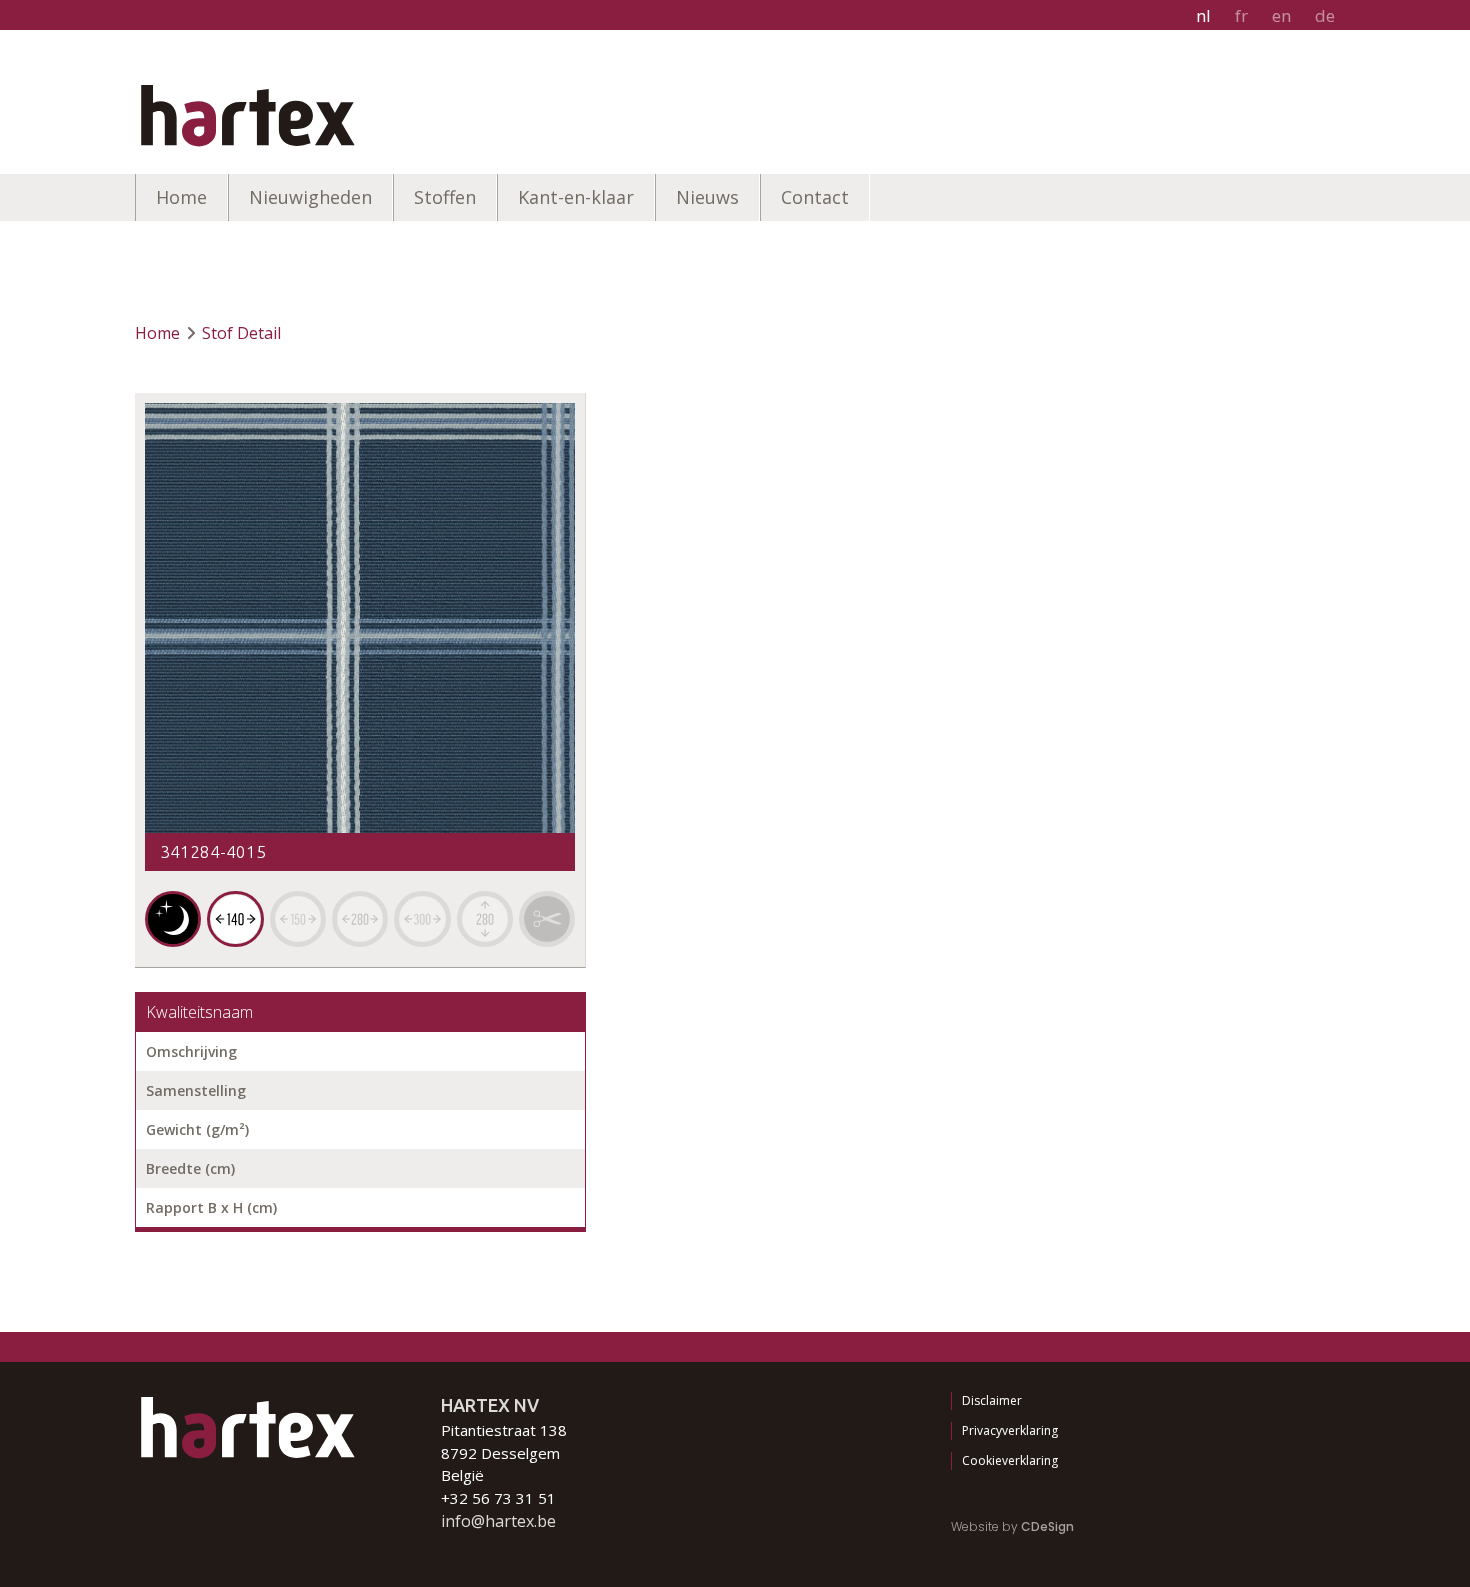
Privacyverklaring (1010, 1430)
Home (181, 197)
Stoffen (445, 197)
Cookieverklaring (1010, 1460)
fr (1241, 15)
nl (1203, 15)
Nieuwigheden (310, 197)
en (1281, 15)
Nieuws (707, 197)
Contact (815, 197)
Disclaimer (992, 1400)
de (1325, 15)
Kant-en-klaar (576, 197)
